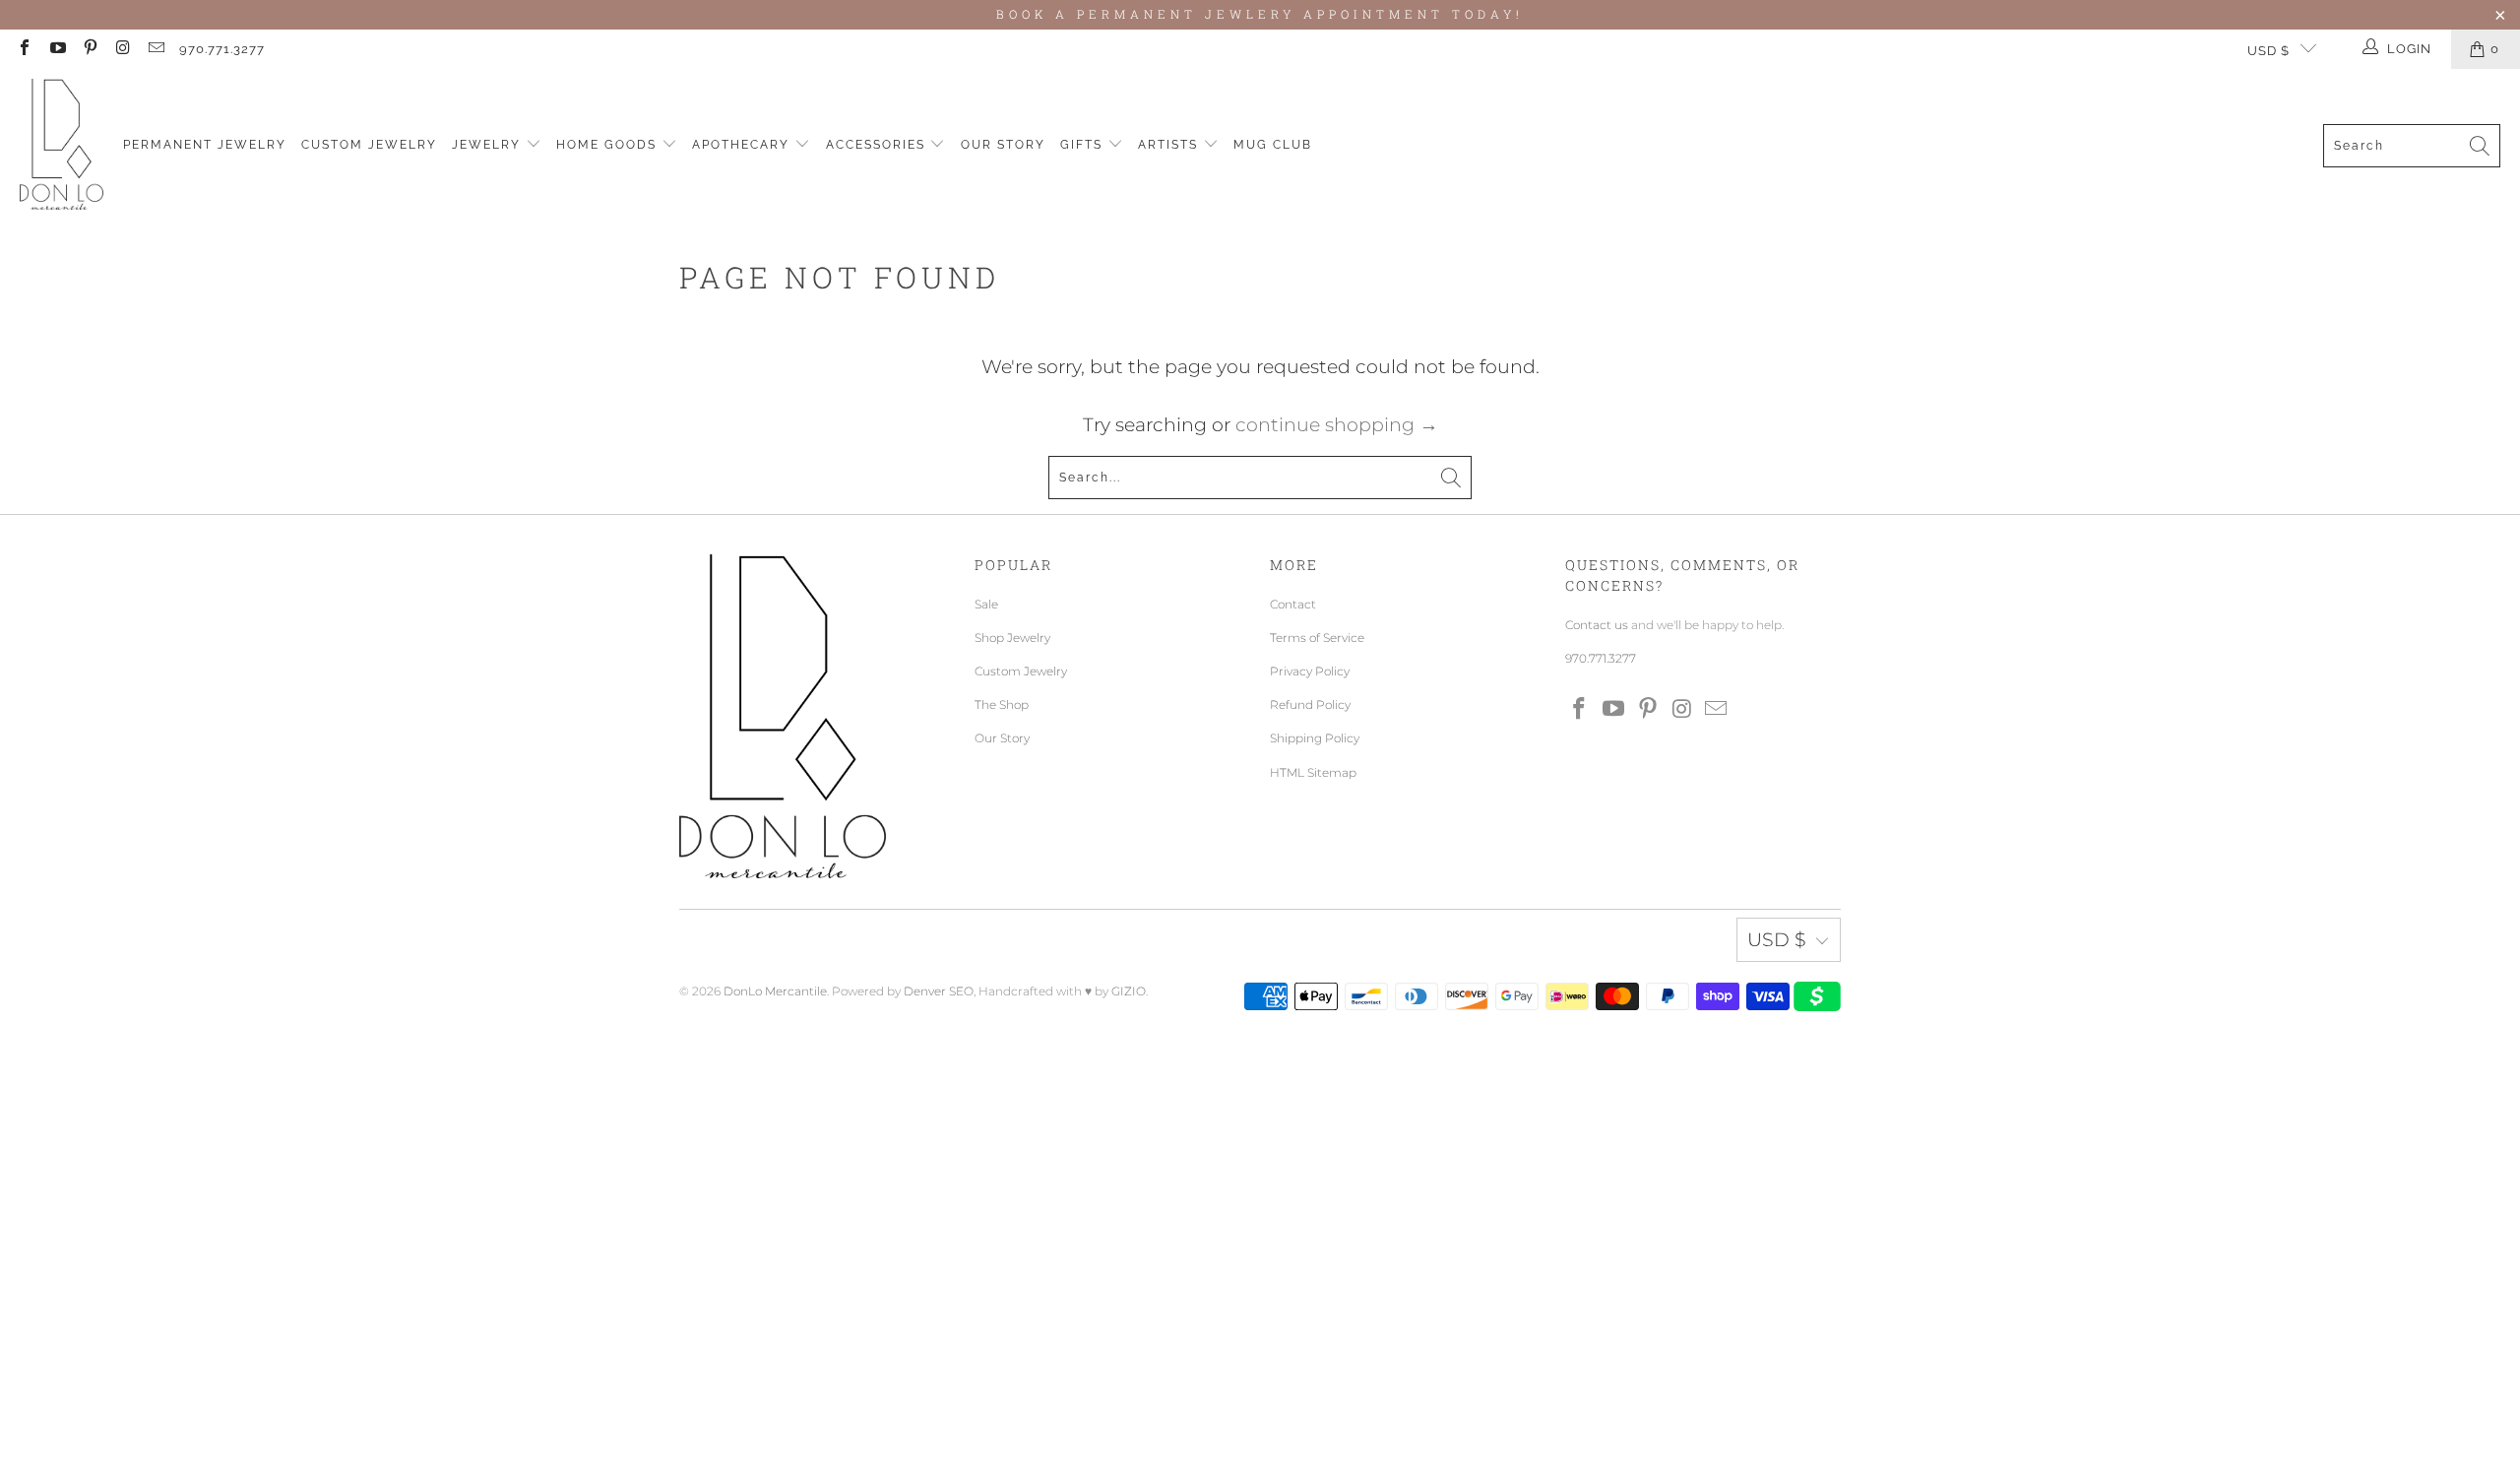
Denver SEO (939, 991)
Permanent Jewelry (205, 145)
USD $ (2268, 51)
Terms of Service (1317, 638)
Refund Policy (1310, 704)
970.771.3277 (222, 49)
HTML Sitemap (1313, 772)
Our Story (1003, 145)
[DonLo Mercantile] (62, 145)
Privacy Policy (1310, 671)
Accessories (878, 145)
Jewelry (489, 145)
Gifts (1084, 145)
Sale (986, 604)
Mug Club (1273, 145)
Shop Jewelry (1012, 638)
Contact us (1597, 625)
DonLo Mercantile (775, 991)
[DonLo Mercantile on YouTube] (56, 49)
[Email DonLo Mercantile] (156, 49)
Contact (1293, 604)
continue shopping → (1337, 425)
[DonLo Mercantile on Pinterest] (90, 49)
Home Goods (609, 145)
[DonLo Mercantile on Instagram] (122, 49)
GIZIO (1129, 991)
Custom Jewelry (369, 145)
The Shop (1002, 704)
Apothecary (743, 145)
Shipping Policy (1315, 738)
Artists (1170, 145)
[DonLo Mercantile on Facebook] (24, 49)
